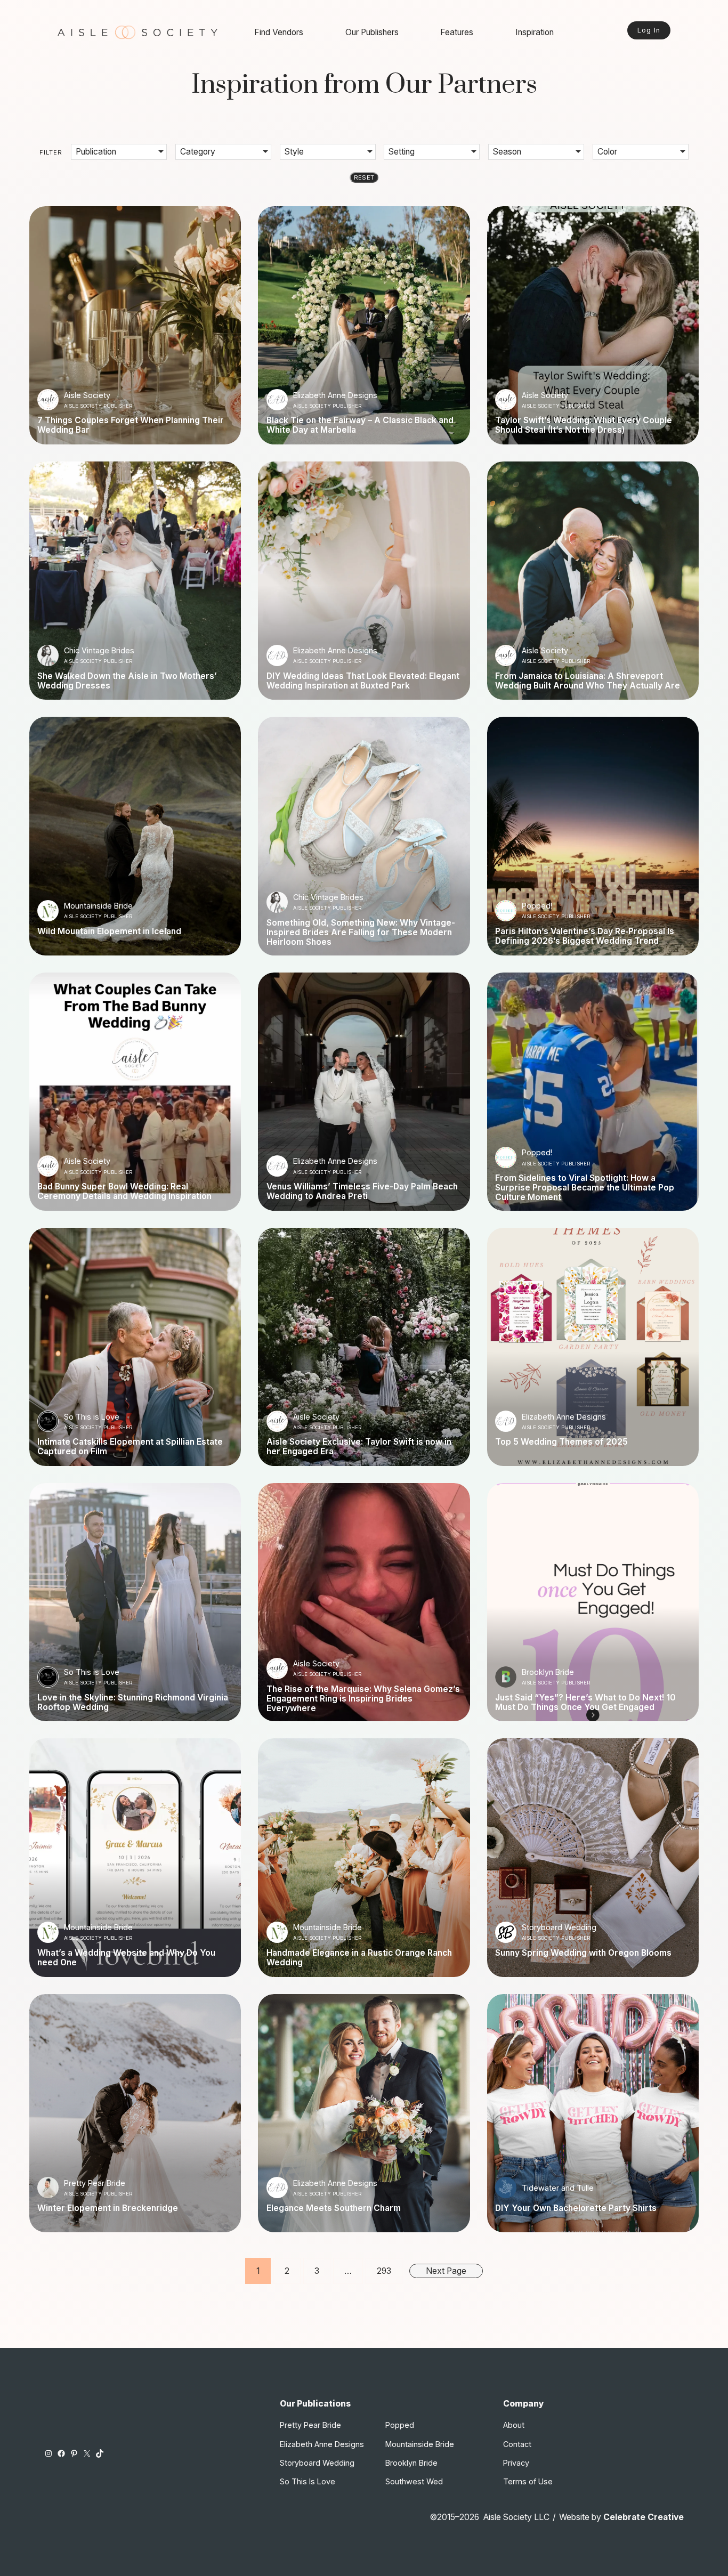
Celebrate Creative (644, 2517)
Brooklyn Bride (548, 1672)
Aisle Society (87, 395)
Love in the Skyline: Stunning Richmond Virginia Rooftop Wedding (133, 1703)
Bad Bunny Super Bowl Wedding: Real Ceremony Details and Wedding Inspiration (124, 1192)
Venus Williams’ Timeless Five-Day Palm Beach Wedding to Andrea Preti (362, 1192)
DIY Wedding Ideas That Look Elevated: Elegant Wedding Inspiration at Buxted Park (363, 681)
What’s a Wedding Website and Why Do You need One (126, 1958)
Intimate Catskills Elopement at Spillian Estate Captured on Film (130, 1447)
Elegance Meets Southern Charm (334, 2208)
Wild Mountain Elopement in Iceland (109, 931)
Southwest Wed (414, 2481)
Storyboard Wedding (559, 1927)
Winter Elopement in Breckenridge (108, 2208)
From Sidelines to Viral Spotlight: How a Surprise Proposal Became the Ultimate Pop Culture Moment (585, 1188)
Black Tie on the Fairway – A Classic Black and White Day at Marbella (360, 425)
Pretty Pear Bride (95, 2183)
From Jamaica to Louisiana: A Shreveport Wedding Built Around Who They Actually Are (588, 681)
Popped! (537, 906)
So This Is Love (308, 2481)
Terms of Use (528, 2481)
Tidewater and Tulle (558, 2188)
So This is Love (92, 1417)
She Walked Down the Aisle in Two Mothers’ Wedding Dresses (127, 681)
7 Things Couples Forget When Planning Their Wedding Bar (131, 425)
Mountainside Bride (98, 906)
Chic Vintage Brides (99, 650)
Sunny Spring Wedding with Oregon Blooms (583, 1953)
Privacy (516, 2463)
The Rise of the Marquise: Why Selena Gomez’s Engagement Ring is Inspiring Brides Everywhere (363, 1699)
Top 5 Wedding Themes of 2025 (561, 1442)
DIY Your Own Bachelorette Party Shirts (576, 2208)
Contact (517, 2444)
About (514, 2425)
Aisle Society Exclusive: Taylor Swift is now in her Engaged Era (359, 1447)
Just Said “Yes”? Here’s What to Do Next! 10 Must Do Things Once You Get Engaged (585, 1703)
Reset (364, 177)
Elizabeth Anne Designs (335, 395)
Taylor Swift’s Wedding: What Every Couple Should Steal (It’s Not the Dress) (584, 425)
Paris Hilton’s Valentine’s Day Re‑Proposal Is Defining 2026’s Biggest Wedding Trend (585, 936)
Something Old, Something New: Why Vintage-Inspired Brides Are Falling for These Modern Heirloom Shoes (361, 933)
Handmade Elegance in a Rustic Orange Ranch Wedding (359, 1958)
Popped (400, 2425)
